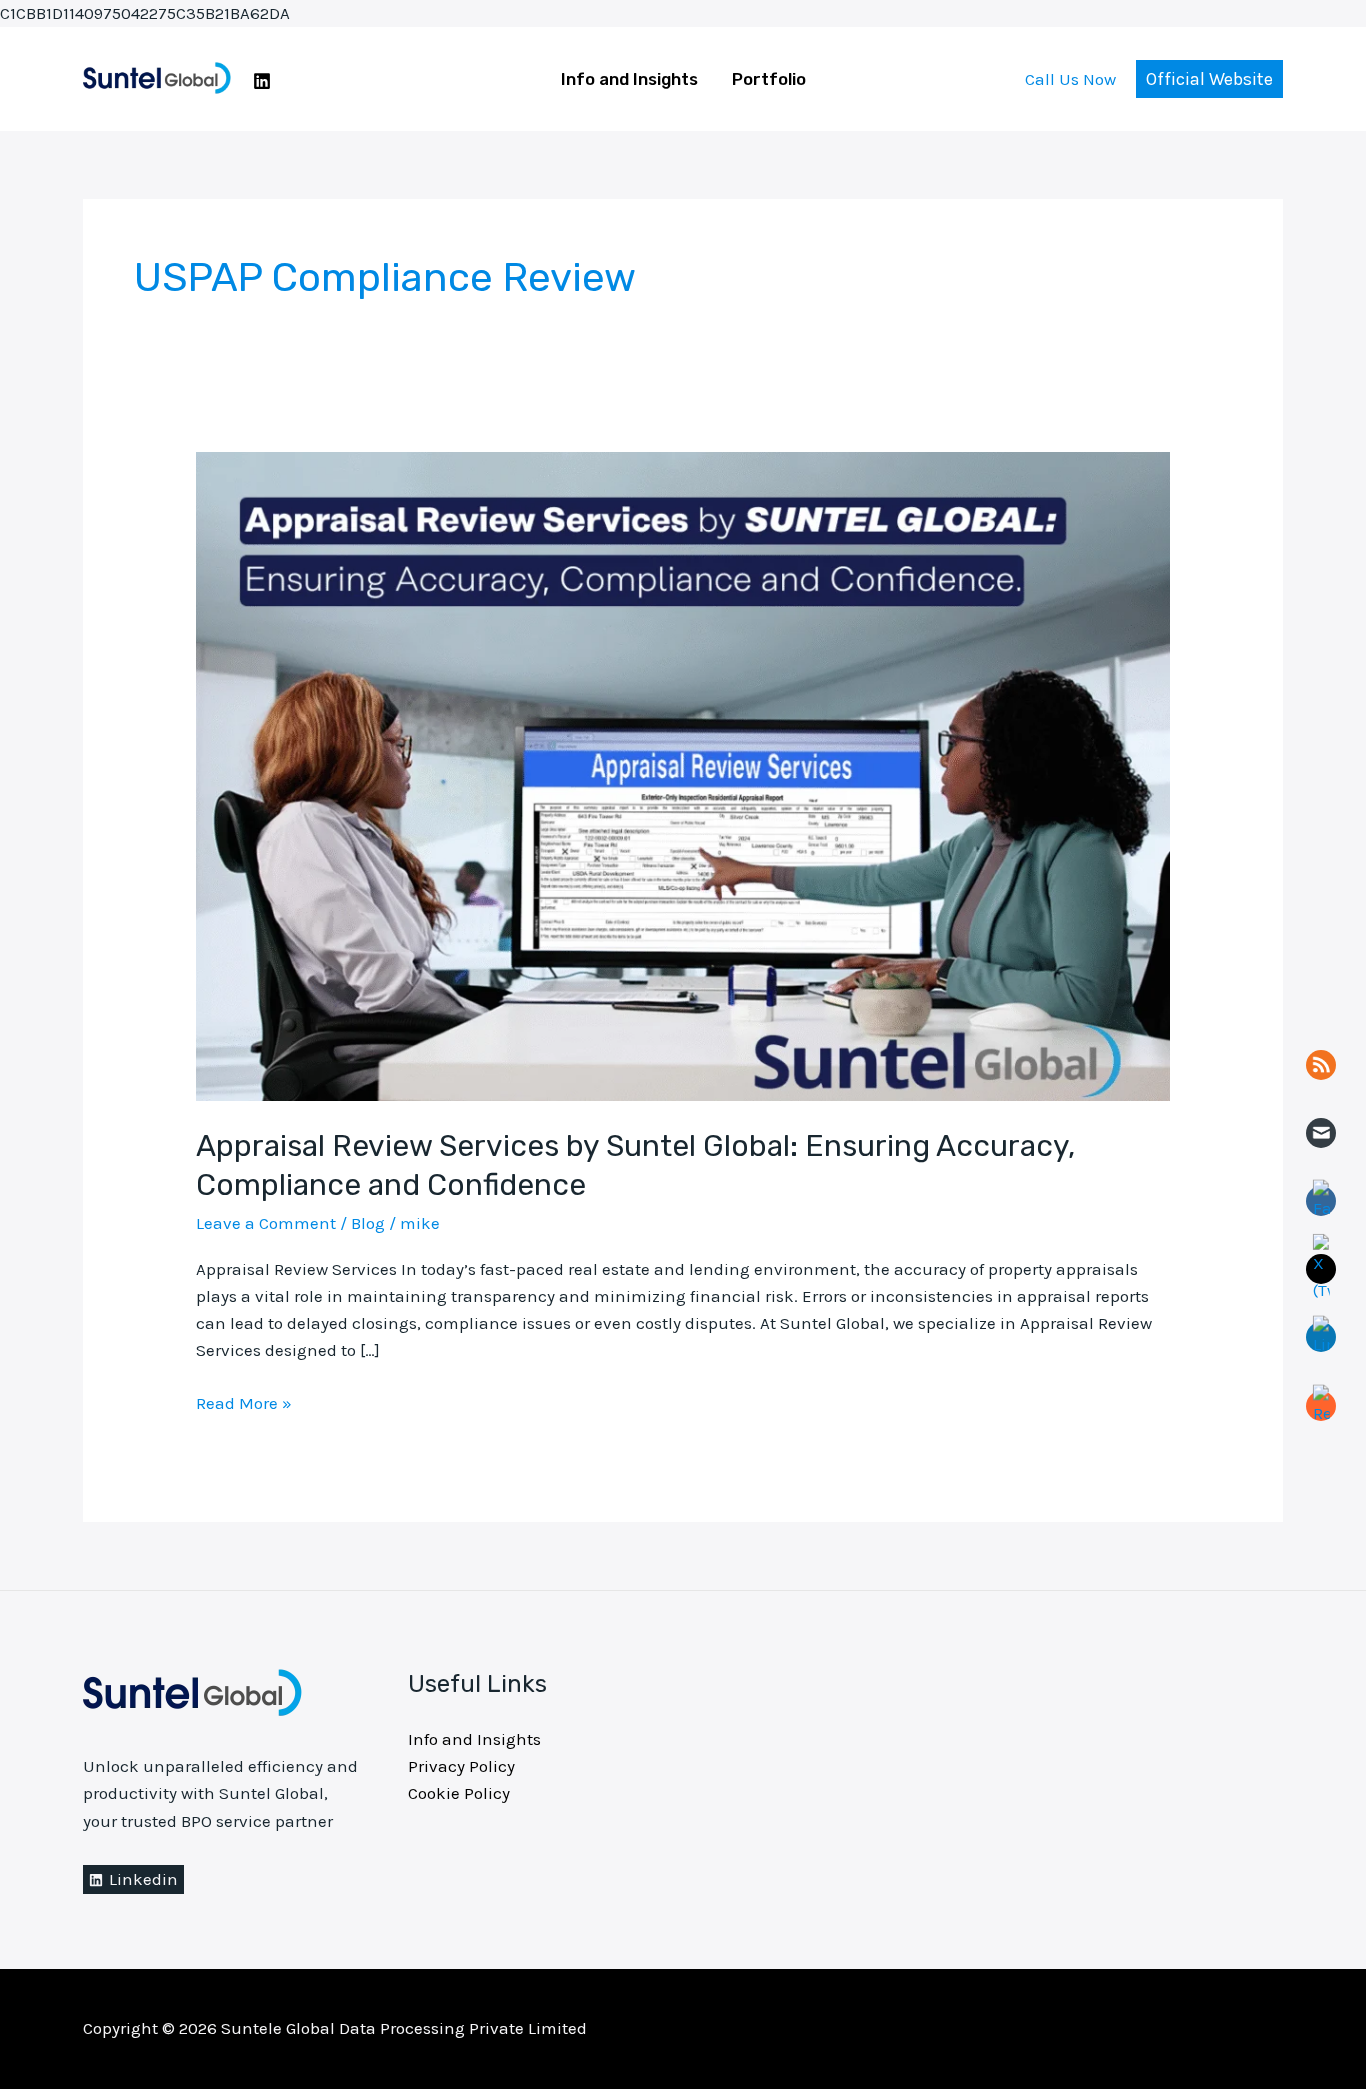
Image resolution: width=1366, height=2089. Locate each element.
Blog (368, 1223)
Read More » (244, 1401)
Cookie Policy (459, 1793)
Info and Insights (629, 79)
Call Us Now (1070, 79)
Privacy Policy (461, 1766)
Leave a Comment (266, 1223)
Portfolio (769, 79)
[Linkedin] (262, 81)
